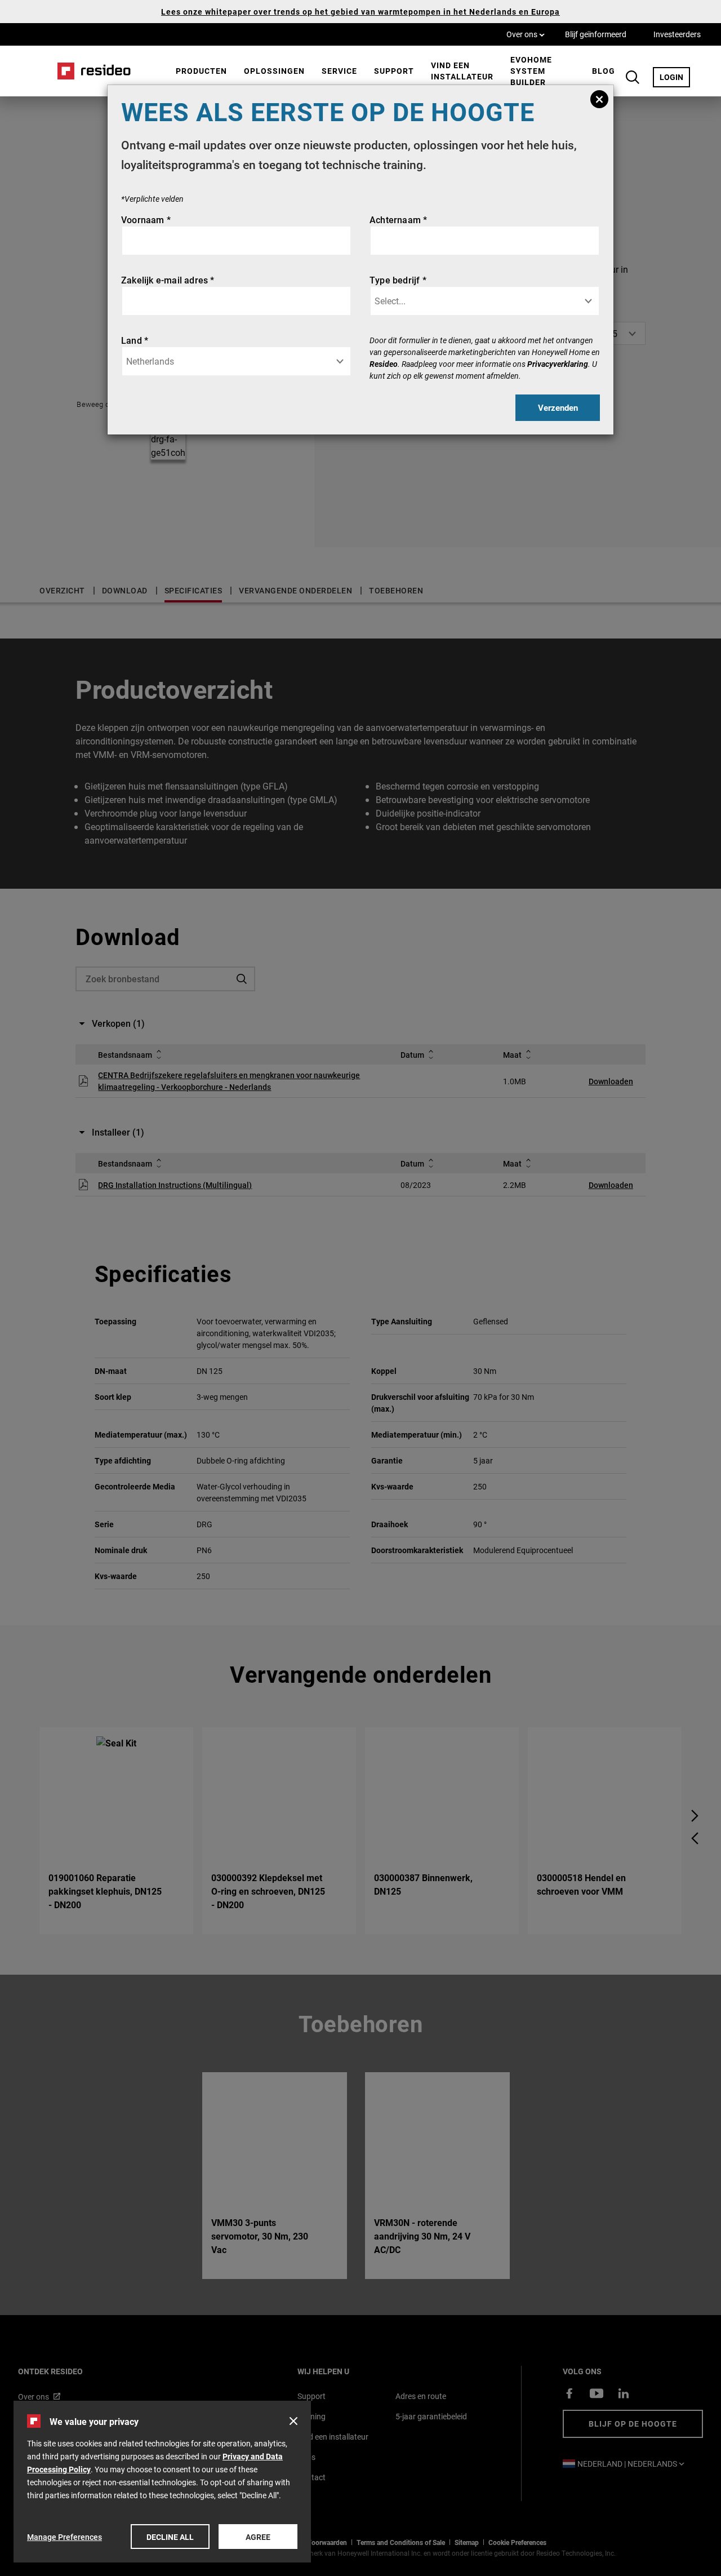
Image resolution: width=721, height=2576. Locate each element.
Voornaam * (146, 220)
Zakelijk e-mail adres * (168, 280)
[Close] (599, 99)
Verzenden (558, 407)
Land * (135, 340)
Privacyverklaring (558, 364)
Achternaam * (398, 220)
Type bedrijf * (398, 280)
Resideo (384, 364)
